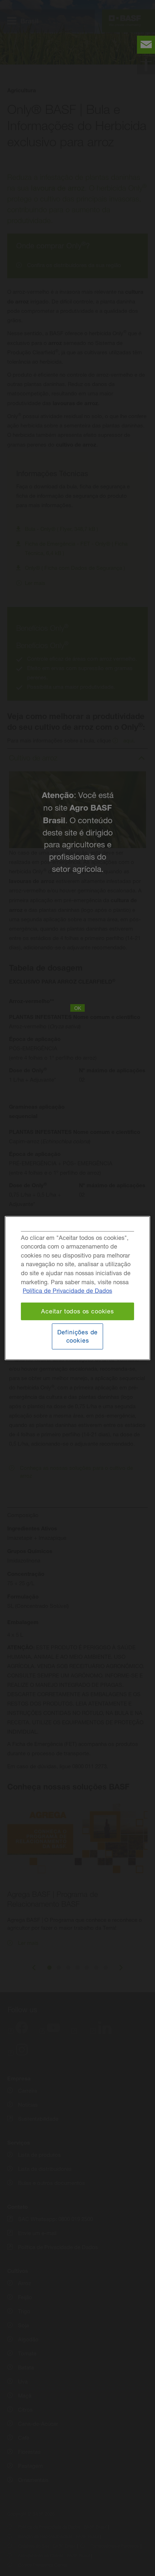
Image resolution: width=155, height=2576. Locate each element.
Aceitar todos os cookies (77, 1311)
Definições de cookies (78, 1336)
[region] (77, 1288)
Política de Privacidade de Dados (67, 1291)
